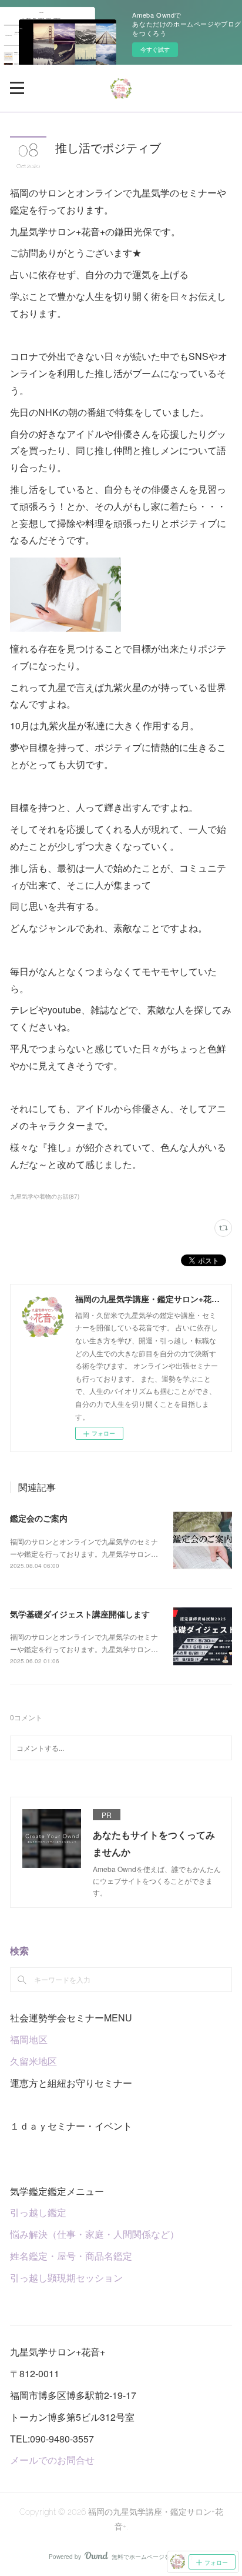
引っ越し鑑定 (38, 2212)
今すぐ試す (155, 49)
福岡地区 (29, 2039)
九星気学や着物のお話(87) (45, 1196)
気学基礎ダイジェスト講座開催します (80, 1614)
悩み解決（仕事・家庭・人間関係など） (95, 2234)
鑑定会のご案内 (39, 1518)
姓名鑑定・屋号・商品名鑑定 (71, 2256)
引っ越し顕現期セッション (66, 2278)
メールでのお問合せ (52, 2460)
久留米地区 (33, 2061)
